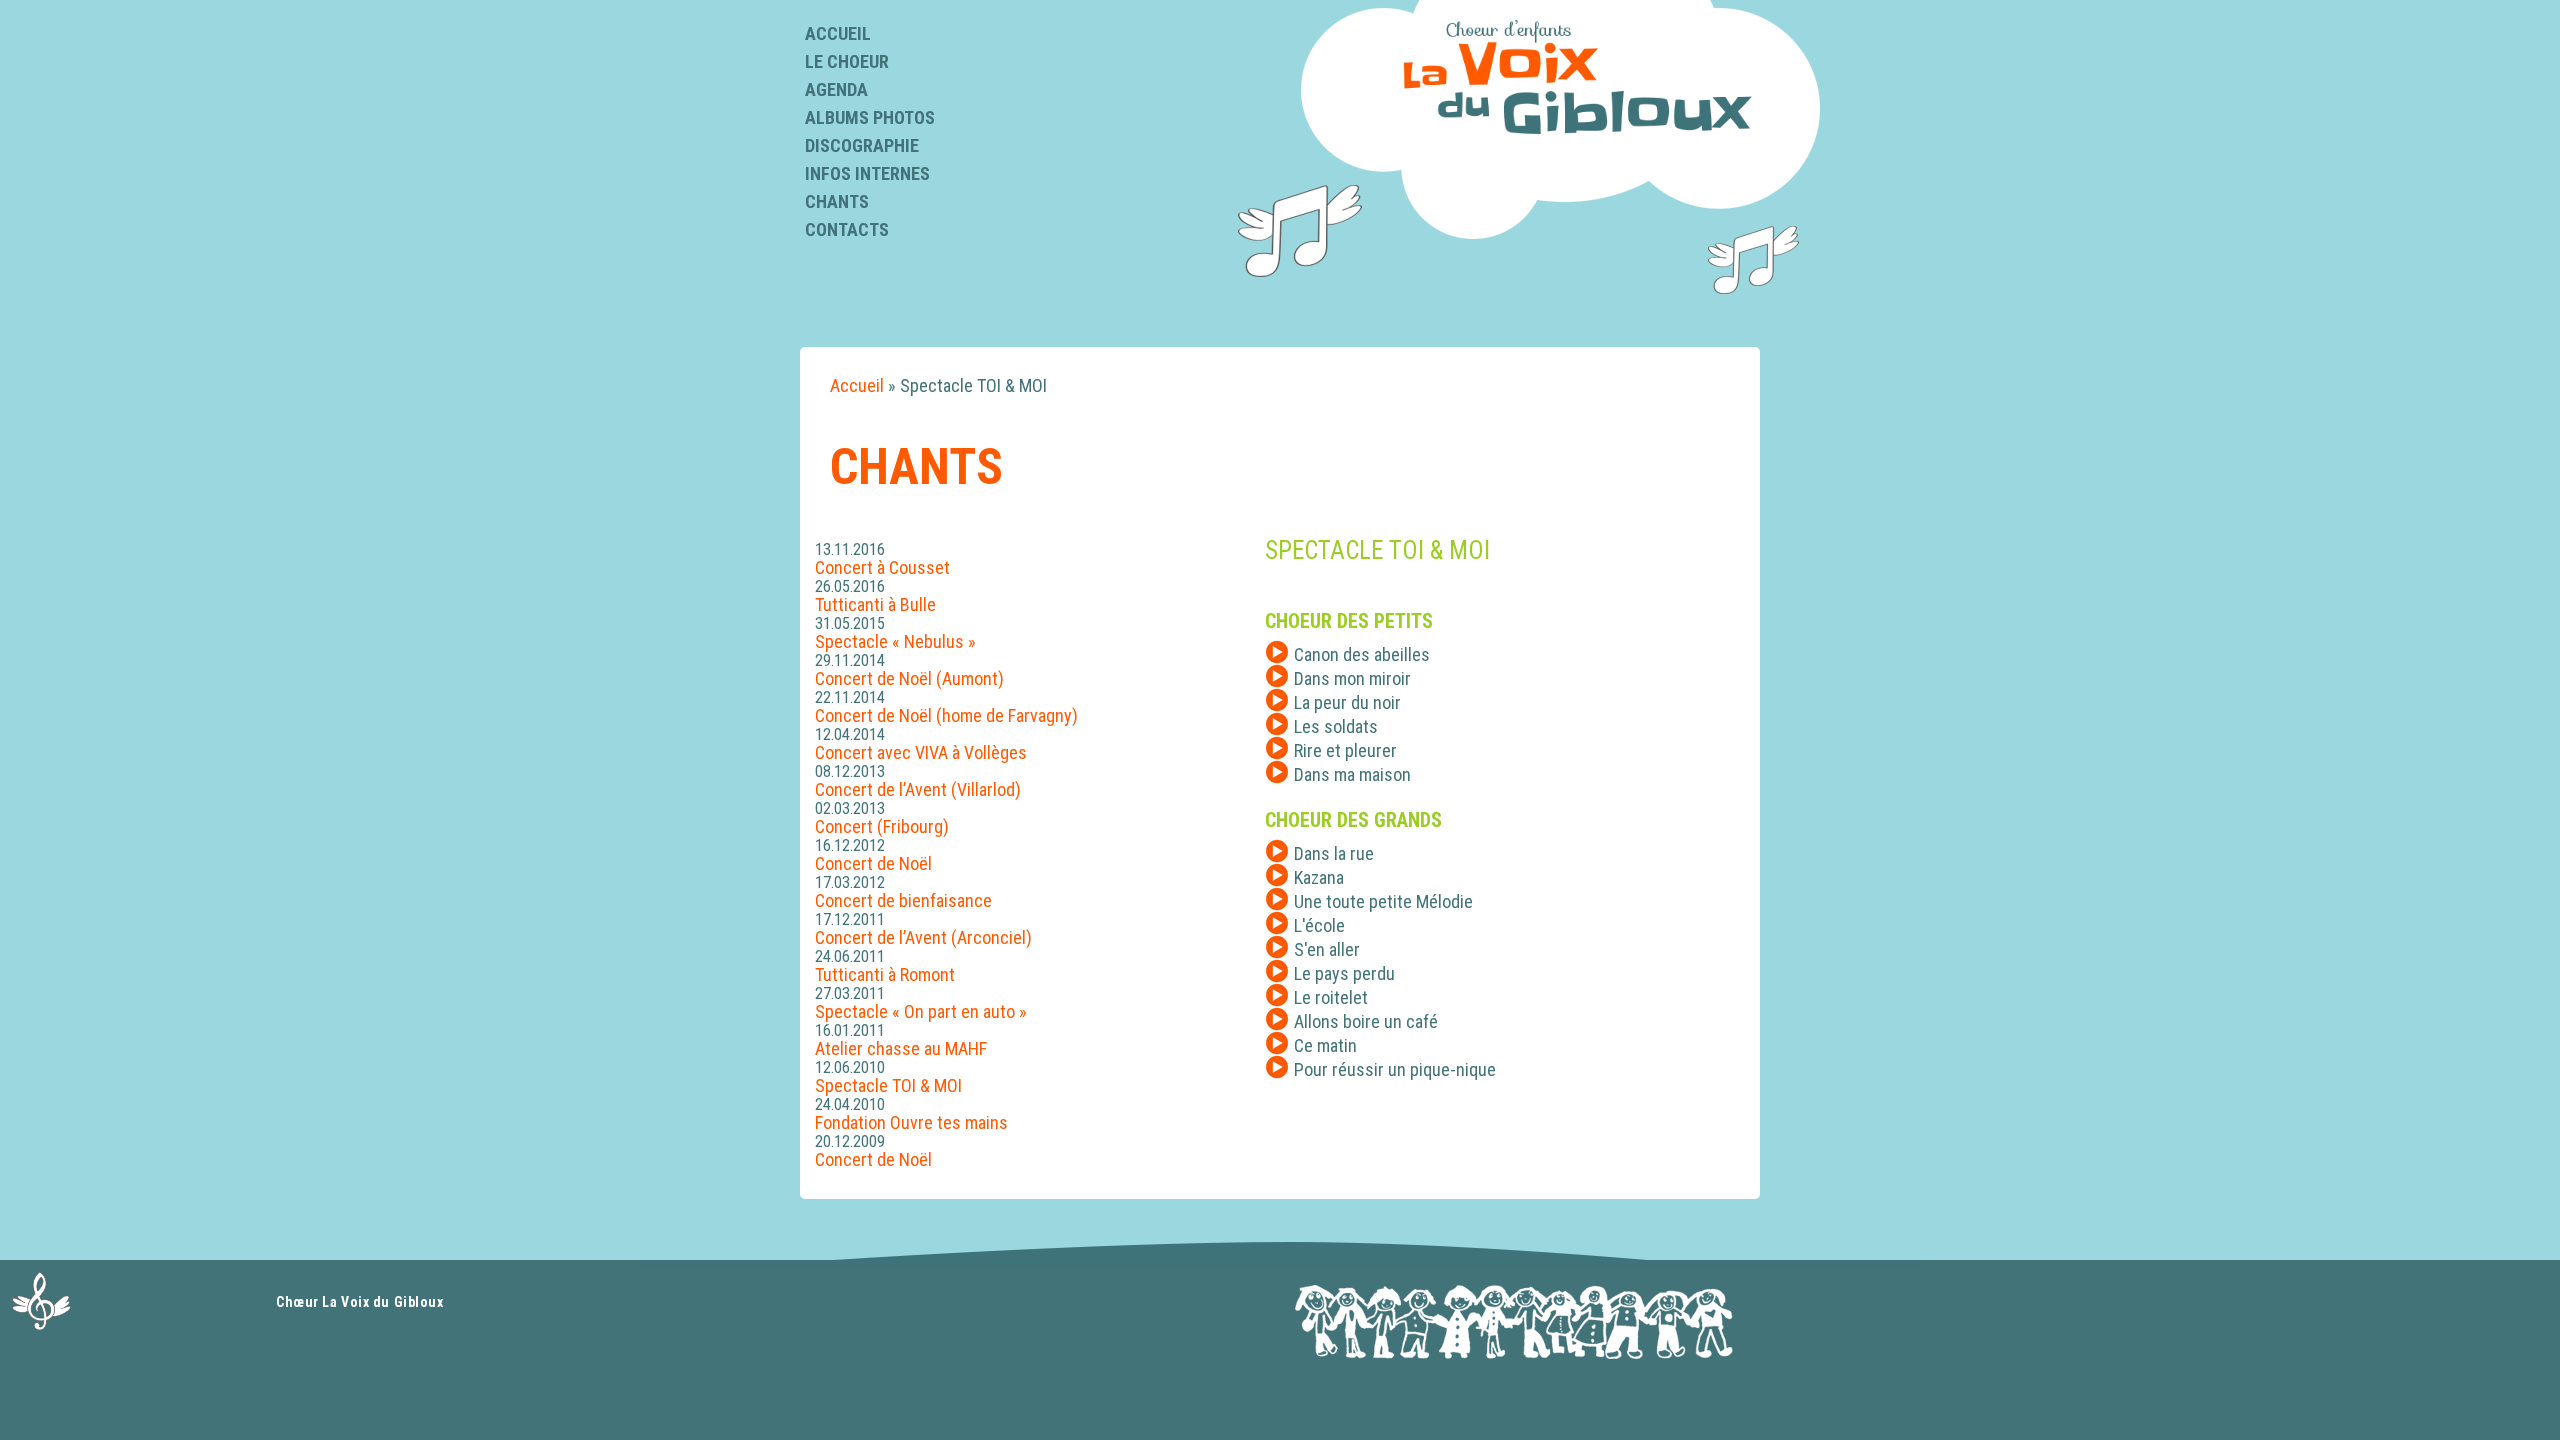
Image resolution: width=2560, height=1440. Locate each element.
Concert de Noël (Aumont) (909, 678)
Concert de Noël (873, 863)
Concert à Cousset (882, 567)
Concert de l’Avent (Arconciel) (923, 937)
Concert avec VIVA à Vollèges (921, 752)
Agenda (836, 89)
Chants (837, 201)
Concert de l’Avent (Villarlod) (918, 789)
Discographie (862, 145)
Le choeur (847, 61)
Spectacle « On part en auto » (921, 1011)
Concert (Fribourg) (882, 826)
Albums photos (870, 117)
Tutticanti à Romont (885, 974)
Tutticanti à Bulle (875, 604)
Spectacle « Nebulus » (895, 641)
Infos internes (867, 173)
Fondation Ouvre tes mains (911, 1122)
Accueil (838, 33)
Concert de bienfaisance (903, 900)
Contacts (847, 229)
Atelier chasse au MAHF (901, 1048)
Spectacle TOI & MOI (888, 1085)
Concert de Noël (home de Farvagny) (946, 715)
